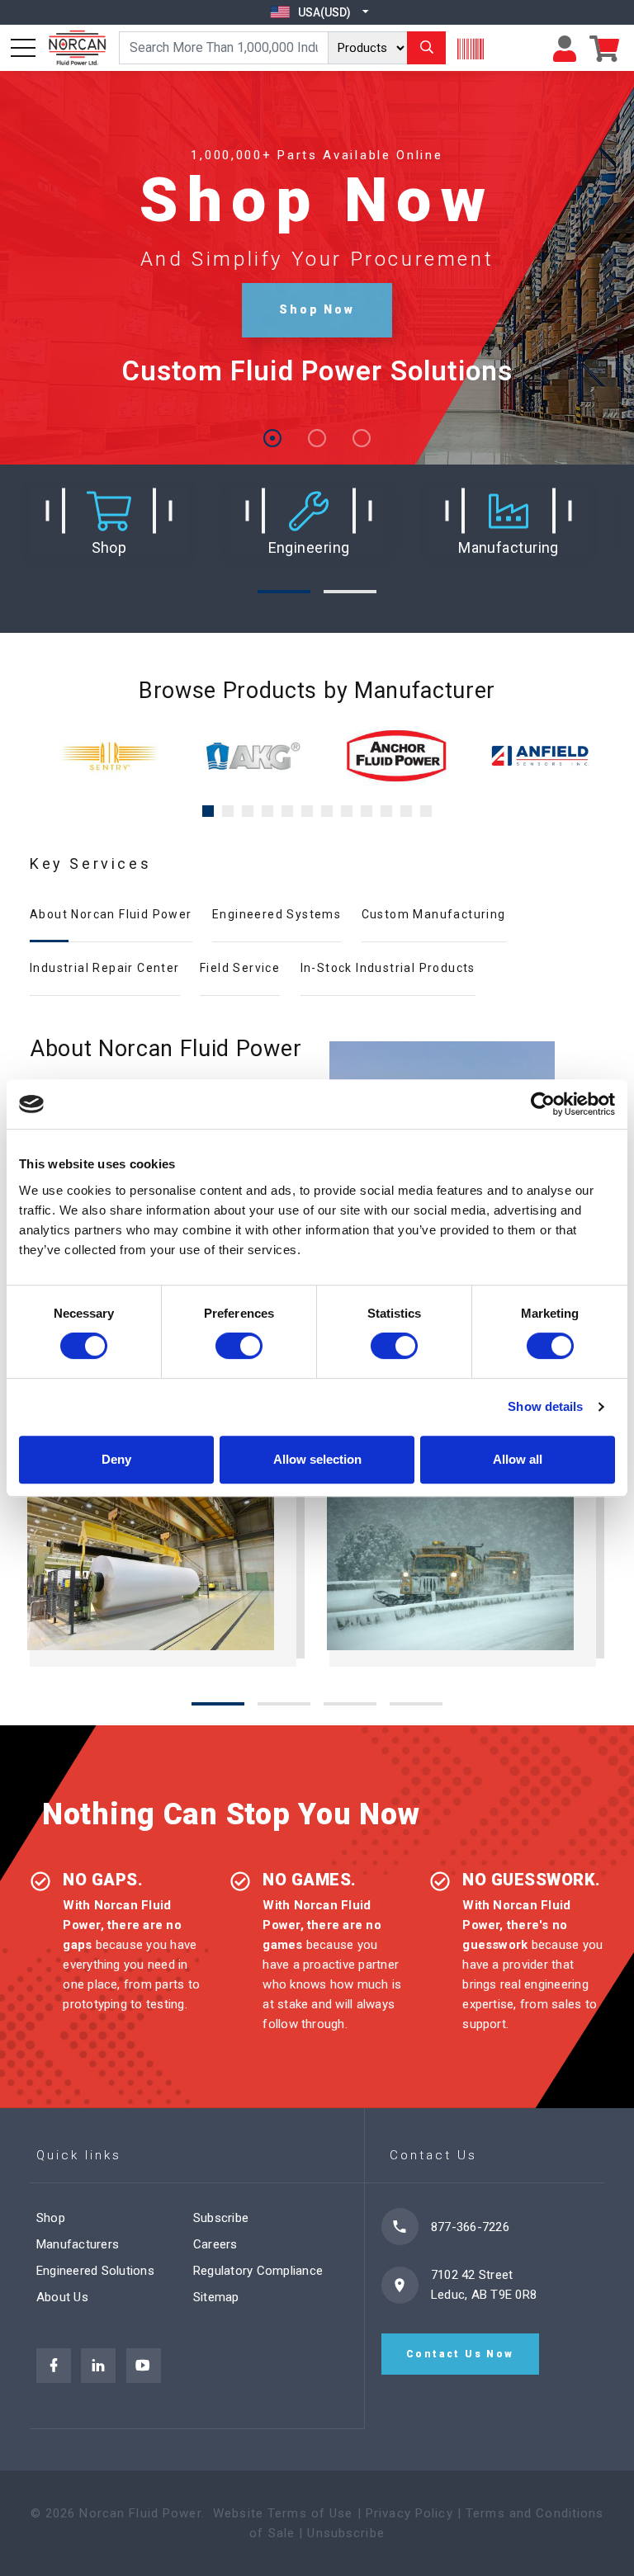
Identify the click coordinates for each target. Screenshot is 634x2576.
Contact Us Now (460, 2354)
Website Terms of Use (283, 2513)
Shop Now (317, 309)
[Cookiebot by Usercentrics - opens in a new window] (543, 1104)
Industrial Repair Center (105, 968)
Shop (51, 2218)
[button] (109, 522)
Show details (545, 1406)
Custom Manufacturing (434, 914)
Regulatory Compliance (258, 2271)
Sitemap (216, 2297)
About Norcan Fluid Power (111, 914)
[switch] (239, 1346)
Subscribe (221, 2218)
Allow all (518, 1459)
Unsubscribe (345, 2533)
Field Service (240, 968)
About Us (62, 2297)
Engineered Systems (277, 914)
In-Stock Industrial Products (388, 968)
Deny (116, 1459)
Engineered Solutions (95, 2271)
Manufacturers (78, 2244)
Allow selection (317, 1459)
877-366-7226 (470, 2227)
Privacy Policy (409, 2513)
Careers (215, 2244)
